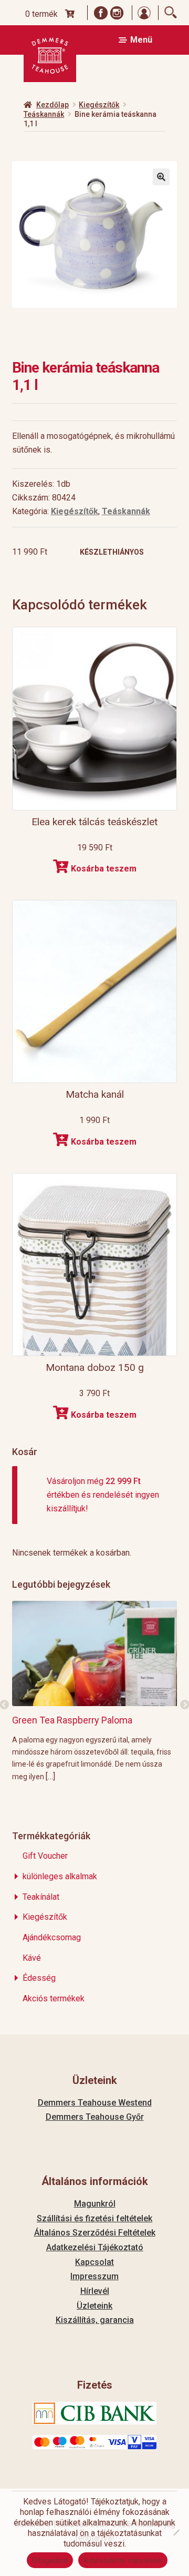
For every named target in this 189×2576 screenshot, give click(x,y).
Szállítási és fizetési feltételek (94, 2218)
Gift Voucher (45, 1856)
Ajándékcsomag (52, 1937)
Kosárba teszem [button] (104, 869)
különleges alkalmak (60, 1876)
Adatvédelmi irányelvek (123, 2560)
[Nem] (176, 2532)
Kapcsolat (94, 2262)
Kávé (32, 1958)
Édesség (39, 1978)
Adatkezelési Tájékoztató (95, 2247)
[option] (95, 1691)
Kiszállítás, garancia (95, 2320)
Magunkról (95, 2204)
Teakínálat (41, 1897)
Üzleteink (94, 2306)
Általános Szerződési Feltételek (95, 2233)
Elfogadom (50, 2560)
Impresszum (94, 2276)
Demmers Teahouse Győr (95, 2117)
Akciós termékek (54, 1998)
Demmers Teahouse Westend (95, 2103)
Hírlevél (95, 2291)
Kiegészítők (99, 105)
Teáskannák (44, 114)
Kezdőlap (52, 105)
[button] (161, 177)
